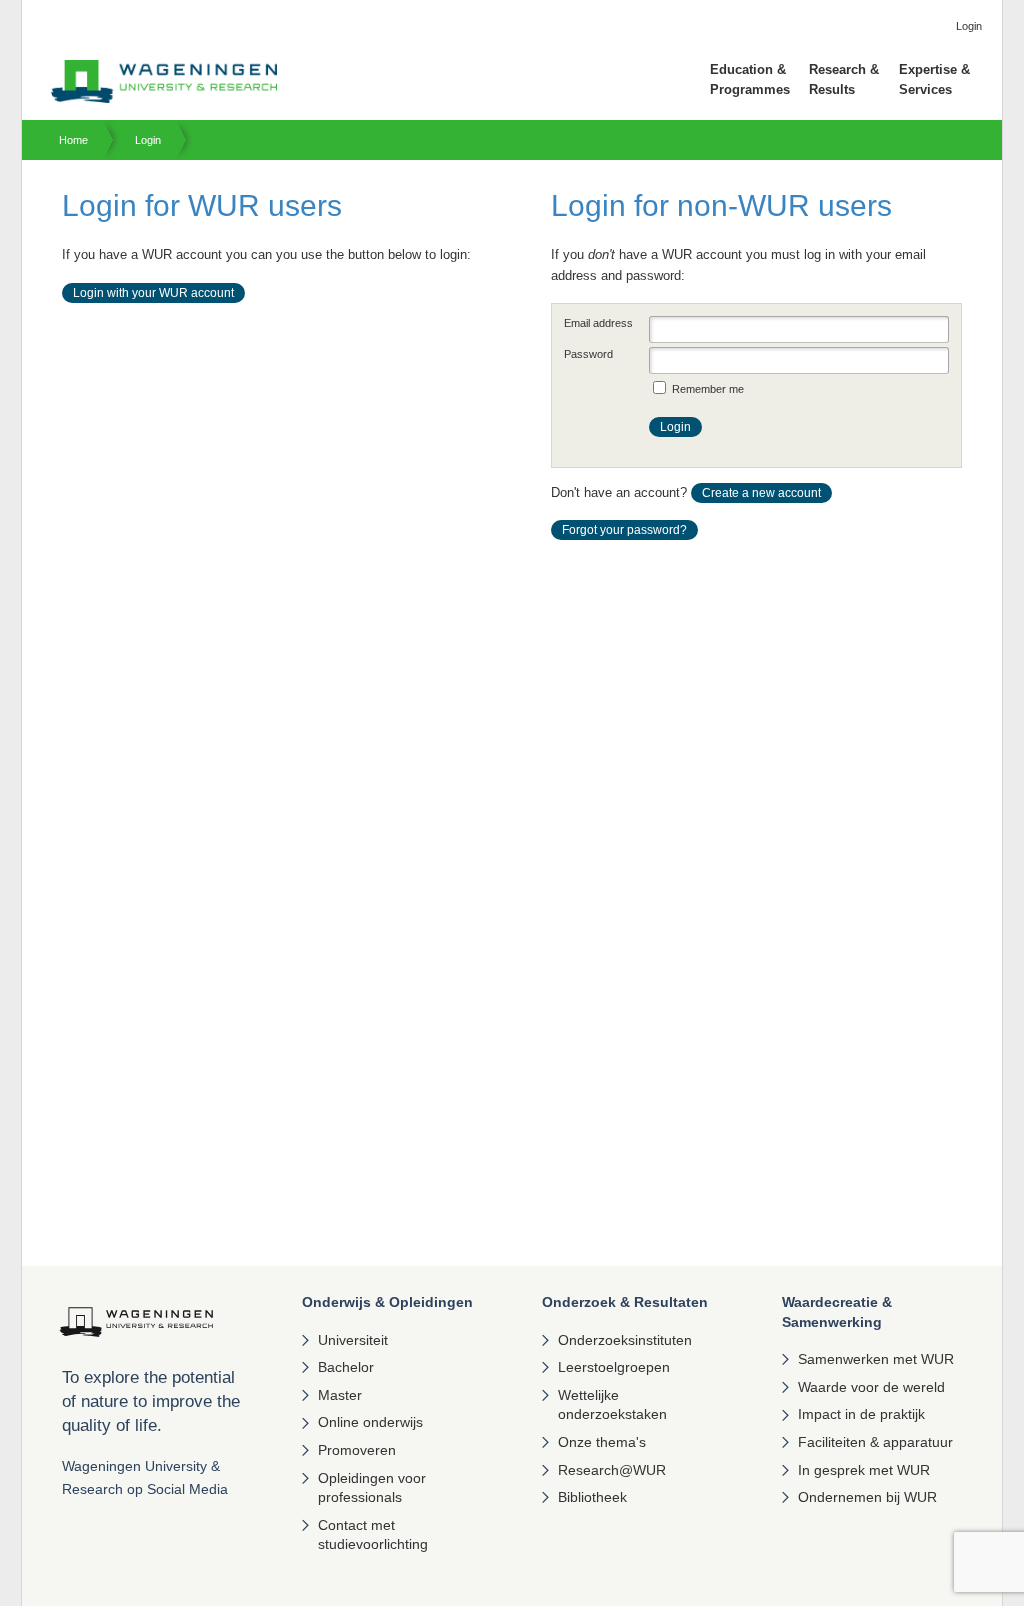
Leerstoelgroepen (614, 1367)
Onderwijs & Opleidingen (387, 1302)
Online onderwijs (370, 1422)
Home (73, 140)
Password (588, 354)
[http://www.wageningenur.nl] (164, 99)
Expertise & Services (934, 79)
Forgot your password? (624, 530)
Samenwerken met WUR (876, 1359)
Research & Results (844, 79)
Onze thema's (602, 1442)
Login (148, 140)
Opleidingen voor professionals (372, 1488)
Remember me (708, 389)
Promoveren (357, 1450)
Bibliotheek (592, 1497)
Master (340, 1395)
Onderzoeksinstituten (625, 1340)
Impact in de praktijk (861, 1414)
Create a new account (761, 493)
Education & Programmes (750, 79)
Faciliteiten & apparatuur (875, 1442)
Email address (598, 323)
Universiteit (353, 1340)
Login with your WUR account (153, 293)
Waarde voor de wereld (871, 1387)
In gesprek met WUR (864, 1470)
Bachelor (346, 1367)
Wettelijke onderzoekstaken (612, 1405)
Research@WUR (612, 1470)
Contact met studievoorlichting (373, 1535)
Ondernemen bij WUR (867, 1497)
